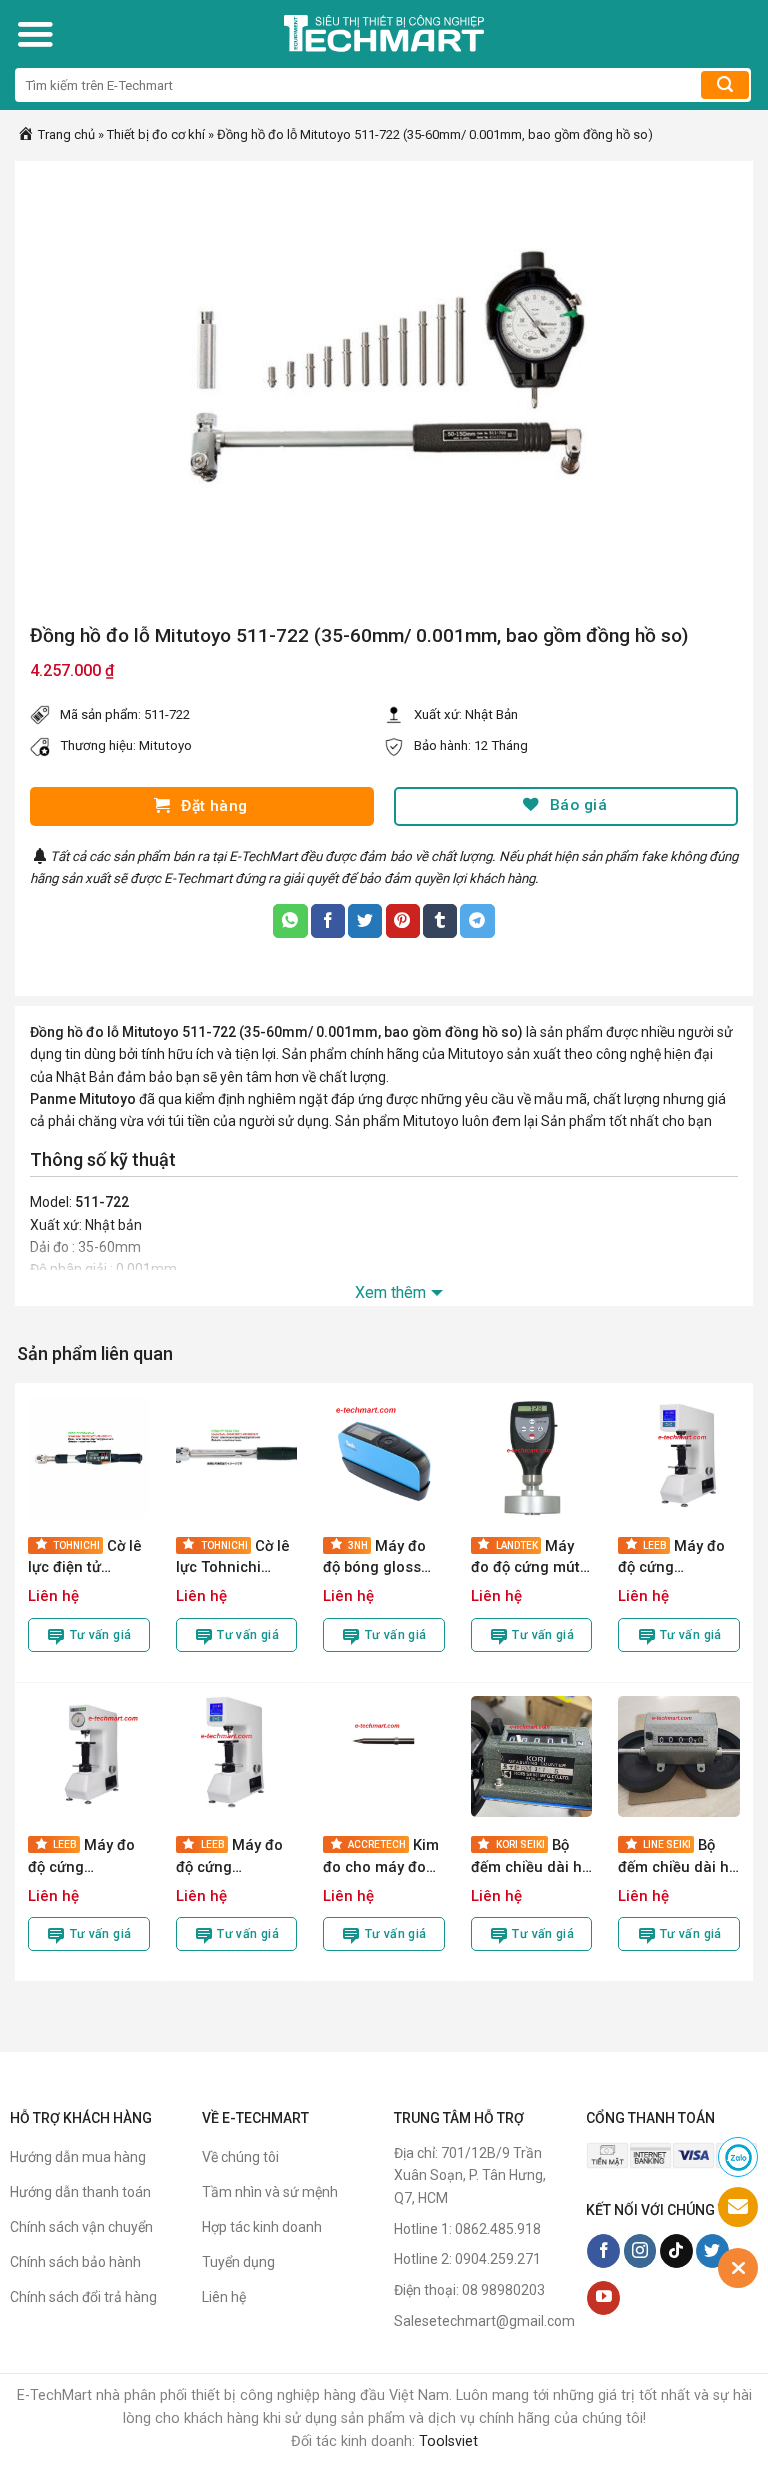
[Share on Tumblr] (440, 921)
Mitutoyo (165, 745)
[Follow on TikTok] (676, 2251)
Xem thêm (390, 1292)
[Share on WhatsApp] (290, 921)
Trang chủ (65, 134)
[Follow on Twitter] (712, 2251)
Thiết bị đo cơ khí (156, 134)
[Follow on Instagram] (640, 2251)
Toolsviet (448, 2441)
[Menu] (35, 34)
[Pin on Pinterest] (403, 921)
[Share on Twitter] (365, 921)
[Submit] (725, 85)
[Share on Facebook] (328, 921)
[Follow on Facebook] (603, 2251)
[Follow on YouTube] (603, 2298)
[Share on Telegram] (477, 921)
